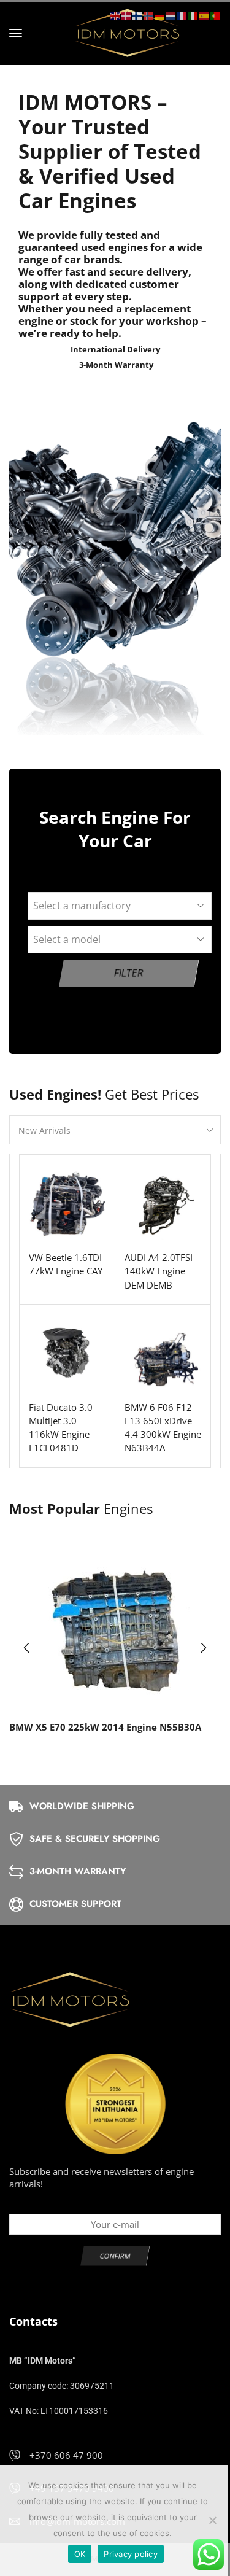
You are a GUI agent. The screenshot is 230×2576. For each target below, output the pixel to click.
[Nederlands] (171, 15)
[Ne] (212, 2520)
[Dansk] (127, 15)
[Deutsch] (160, 15)
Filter (129, 973)
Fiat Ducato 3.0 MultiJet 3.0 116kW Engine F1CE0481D (61, 1428)
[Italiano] (193, 15)
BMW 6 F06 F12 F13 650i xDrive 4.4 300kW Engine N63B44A (163, 1428)
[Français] (182, 15)
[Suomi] (138, 15)
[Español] (204, 15)
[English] (116, 15)
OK (80, 2554)
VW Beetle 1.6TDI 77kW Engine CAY (66, 1264)
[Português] (215, 15)
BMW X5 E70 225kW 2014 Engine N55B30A (105, 1727)
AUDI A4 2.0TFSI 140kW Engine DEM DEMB (159, 1271)
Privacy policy (131, 2554)
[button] (16, 33)
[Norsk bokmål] (149, 15)
